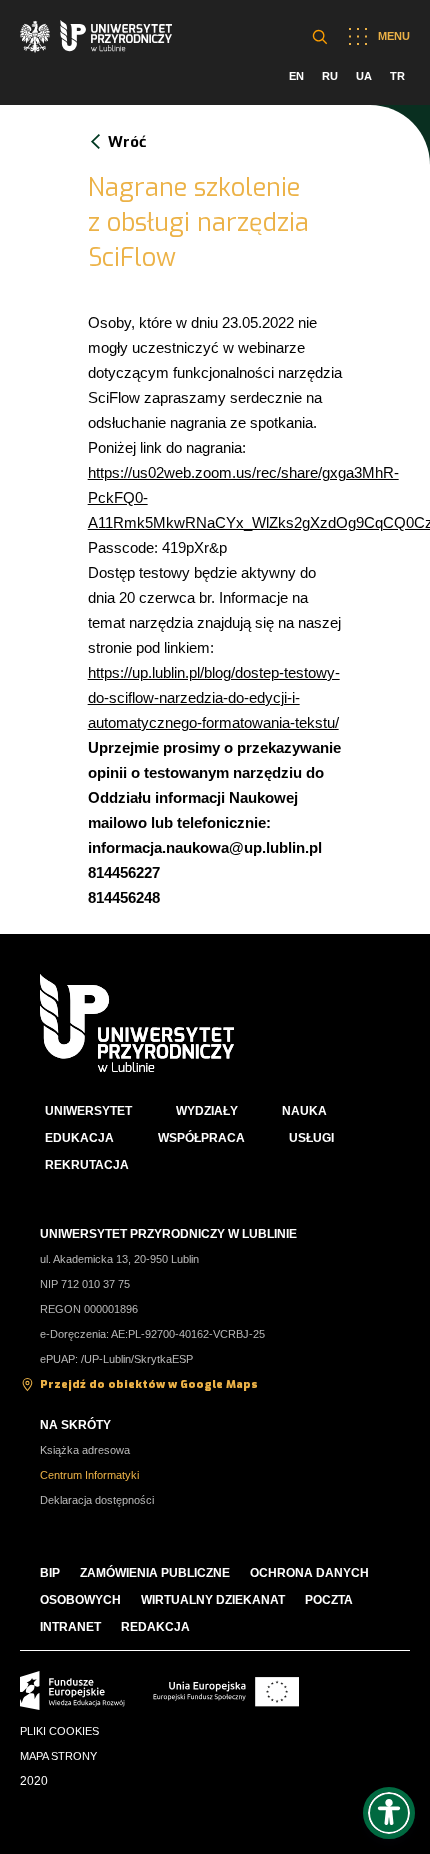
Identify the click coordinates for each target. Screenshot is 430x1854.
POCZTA (329, 1600)
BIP (50, 1573)
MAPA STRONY (58, 1756)
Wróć (127, 142)
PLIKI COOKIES (59, 1731)
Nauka (304, 1111)
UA (364, 76)
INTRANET (70, 1627)
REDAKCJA (155, 1627)
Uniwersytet (88, 1111)
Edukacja (79, 1138)
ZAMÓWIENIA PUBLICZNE (155, 1573)
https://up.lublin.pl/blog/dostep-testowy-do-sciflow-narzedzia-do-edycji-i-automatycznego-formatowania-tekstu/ (214, 697)
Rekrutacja (87, 1165)
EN (296, 76)
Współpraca (201, 1138)
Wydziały (207, 1111)
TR (397, 76)
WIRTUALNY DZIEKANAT (213, 1600)
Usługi (311, 1138)
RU (330, 76)
